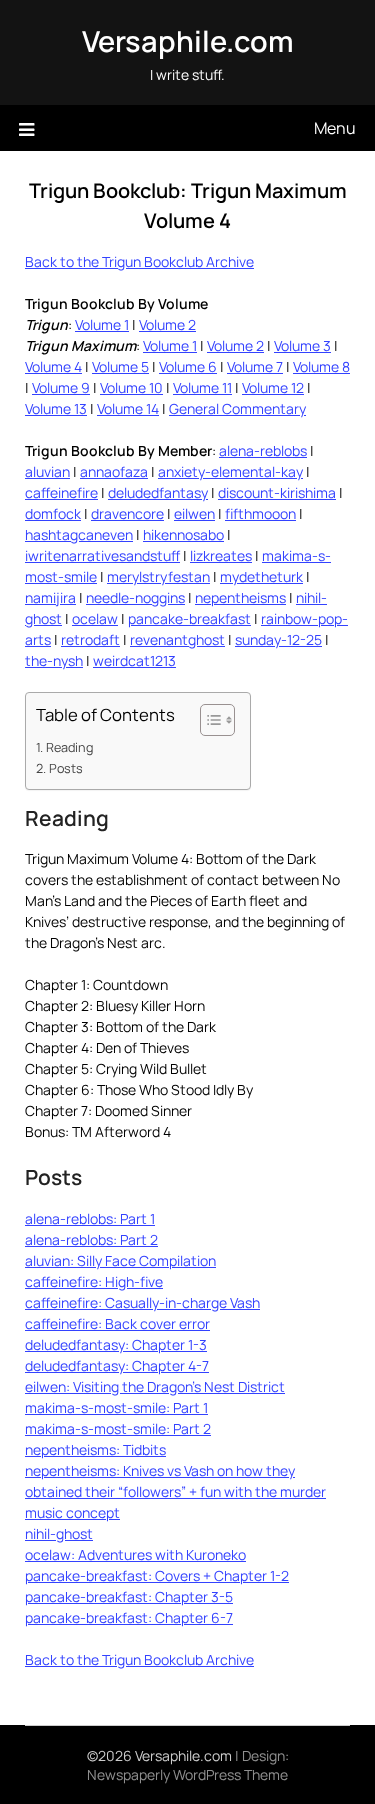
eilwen (194, 513)
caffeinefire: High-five (94, 1281)
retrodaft (90, 639)
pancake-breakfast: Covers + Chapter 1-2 (157, 1575)
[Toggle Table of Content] (207, 720)
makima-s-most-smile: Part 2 (118, 1428)
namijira (50, 597)
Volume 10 (131, 387)
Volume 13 (56, 408)
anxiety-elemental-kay (230, 471)
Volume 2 (167, 324)
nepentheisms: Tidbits (95, 1449)
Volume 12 (273, 387)
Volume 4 (53, 366)
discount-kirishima (277, 492)
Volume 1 (102, 324)
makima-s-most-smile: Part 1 (116, 1407)
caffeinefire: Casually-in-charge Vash (142, 1302)
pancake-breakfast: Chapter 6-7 (129, 1617)
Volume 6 (188, 366)
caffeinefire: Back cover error (117, 1323)
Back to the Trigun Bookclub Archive (139, 261)
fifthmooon (260, 513)
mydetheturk (261, 576)
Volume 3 (302, 345)
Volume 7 (255, 366)
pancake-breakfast (189, 618)
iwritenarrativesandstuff (102, 555)
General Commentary (237, 408)
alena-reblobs (263, 450)
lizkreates (221, 555)
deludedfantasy (158, 492)
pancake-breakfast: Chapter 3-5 (129, 1596)
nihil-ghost (59, 1533)
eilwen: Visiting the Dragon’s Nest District (155, 1386)
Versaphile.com (188, 41)
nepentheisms (240, 597)
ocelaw (95, 618)
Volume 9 (61, 387)
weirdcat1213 (134, 660)
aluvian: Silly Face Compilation (120, 1260)
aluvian (47, 471)
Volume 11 (202, 387)
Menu (335, 128)
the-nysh (54, 660)
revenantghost (177, 639)
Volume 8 (321, 366)
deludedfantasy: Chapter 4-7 (117, 1365)
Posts (66, 768)
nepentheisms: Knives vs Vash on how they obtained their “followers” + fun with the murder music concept (175, 1491)
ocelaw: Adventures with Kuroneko (135, 1554)
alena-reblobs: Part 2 (91, 1239)
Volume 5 (120, 366)
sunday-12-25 (278, 639)
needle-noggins (135, 597)
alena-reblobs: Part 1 (90, 1218)
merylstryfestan (158, 576)
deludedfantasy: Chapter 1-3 (116, 1344)
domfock (53, 513)
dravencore (127, 513)
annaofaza (114, 471)
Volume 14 (128, 408)
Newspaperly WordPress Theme (187, 1774)
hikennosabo (183, 534)
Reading (69, 747)
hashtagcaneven (79, 534)
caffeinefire (61, 492)
